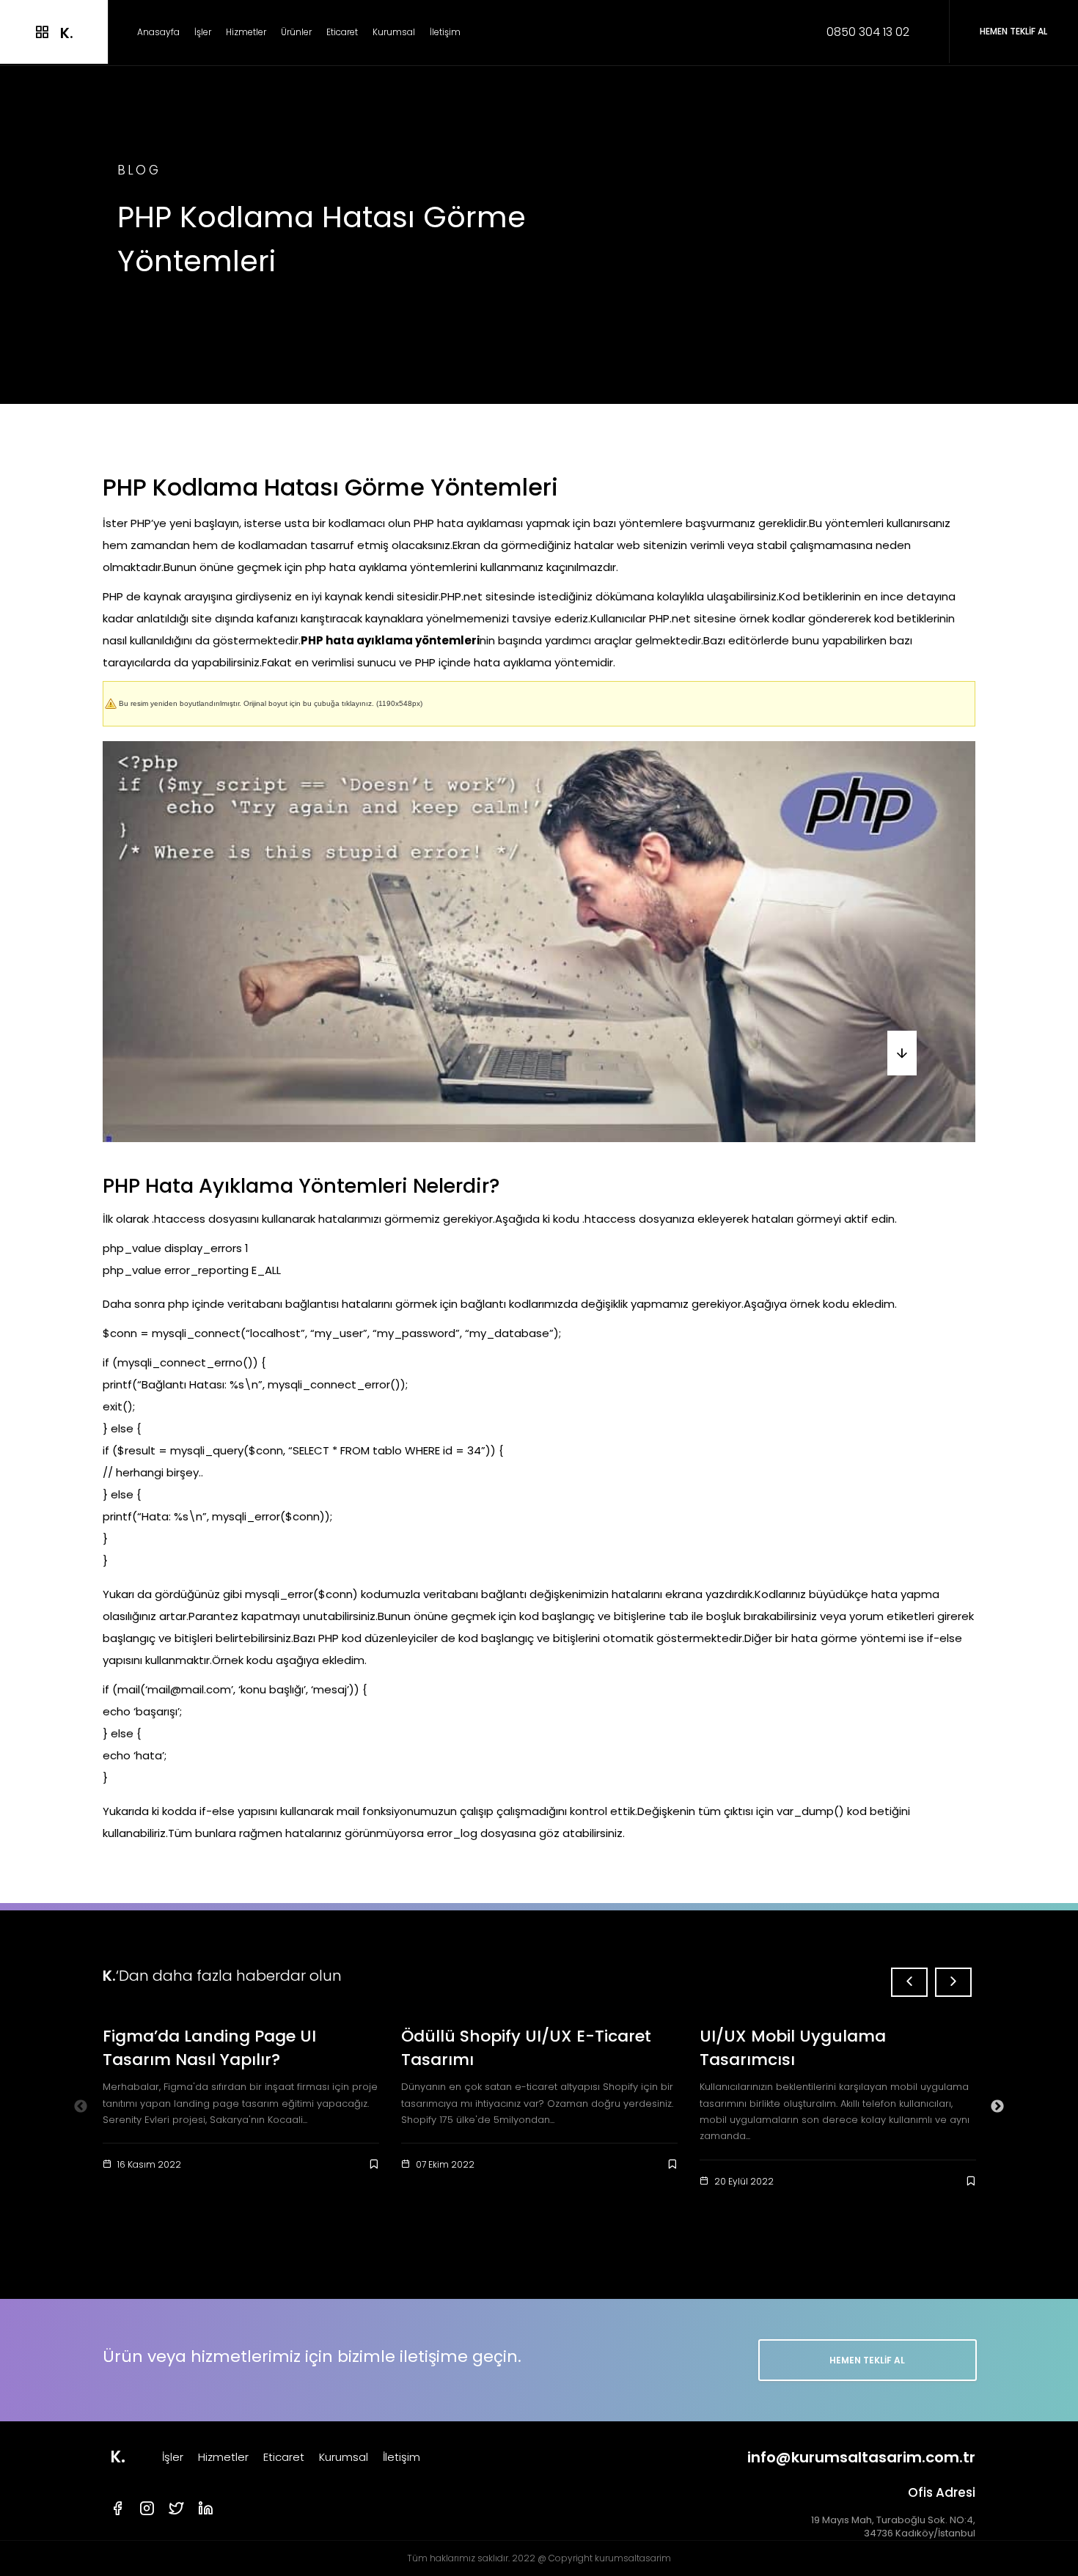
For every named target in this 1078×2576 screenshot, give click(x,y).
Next (997, 2107)
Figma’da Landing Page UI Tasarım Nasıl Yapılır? (209, 2048)
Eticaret (342, 32)
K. (118, 2457)
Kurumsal (394, 32)
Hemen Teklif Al (867, 2360)
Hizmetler (246, 32)
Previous (81, 2107)
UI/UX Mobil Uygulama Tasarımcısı (793, 2048)
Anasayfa (158, 32)
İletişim (445, 32)
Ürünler (296, 32)
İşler (203, 32)
